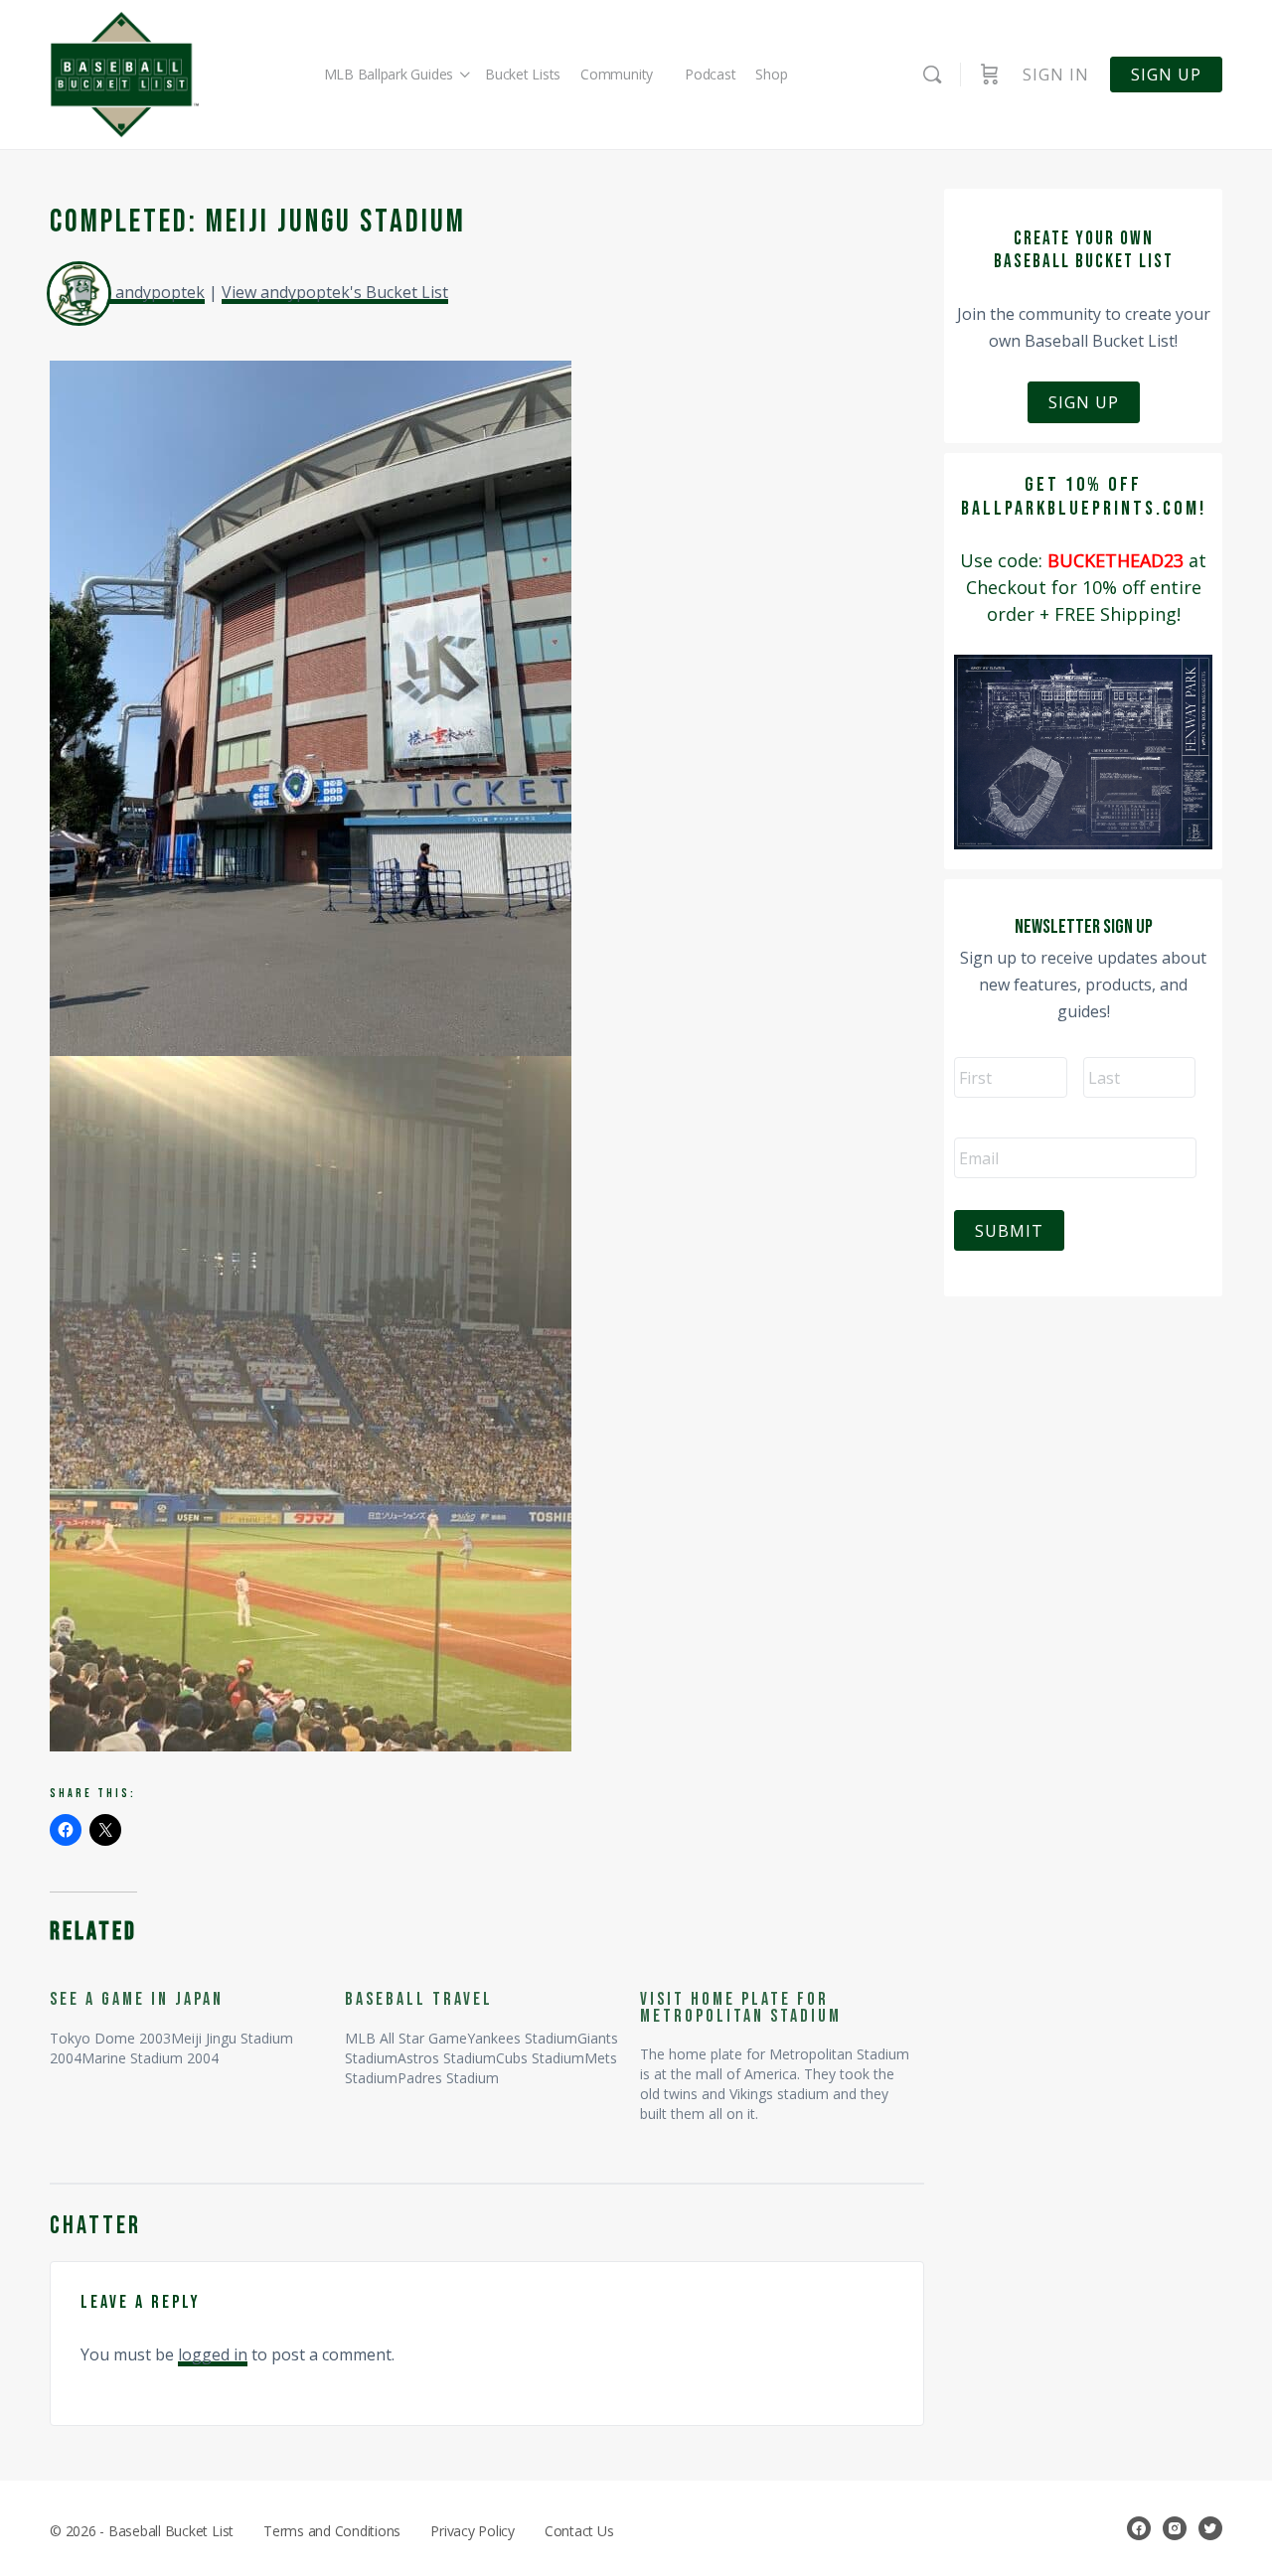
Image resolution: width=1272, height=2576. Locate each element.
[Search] (932, 75)
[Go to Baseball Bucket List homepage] (124, 75)
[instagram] (1175, 2528)
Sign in (1056, 75)
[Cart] (990, 75)
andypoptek (160, 292)
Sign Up (1084, 402)
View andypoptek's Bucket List (335, 292)
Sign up (1166, 75)
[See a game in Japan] (197, 2020)
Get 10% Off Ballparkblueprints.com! (1084, 497)
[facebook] (1139, 2528)
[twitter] (1210, 2528)
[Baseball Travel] (492, 2030)
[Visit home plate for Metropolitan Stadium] (788, 2048)
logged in (213, 2354)
